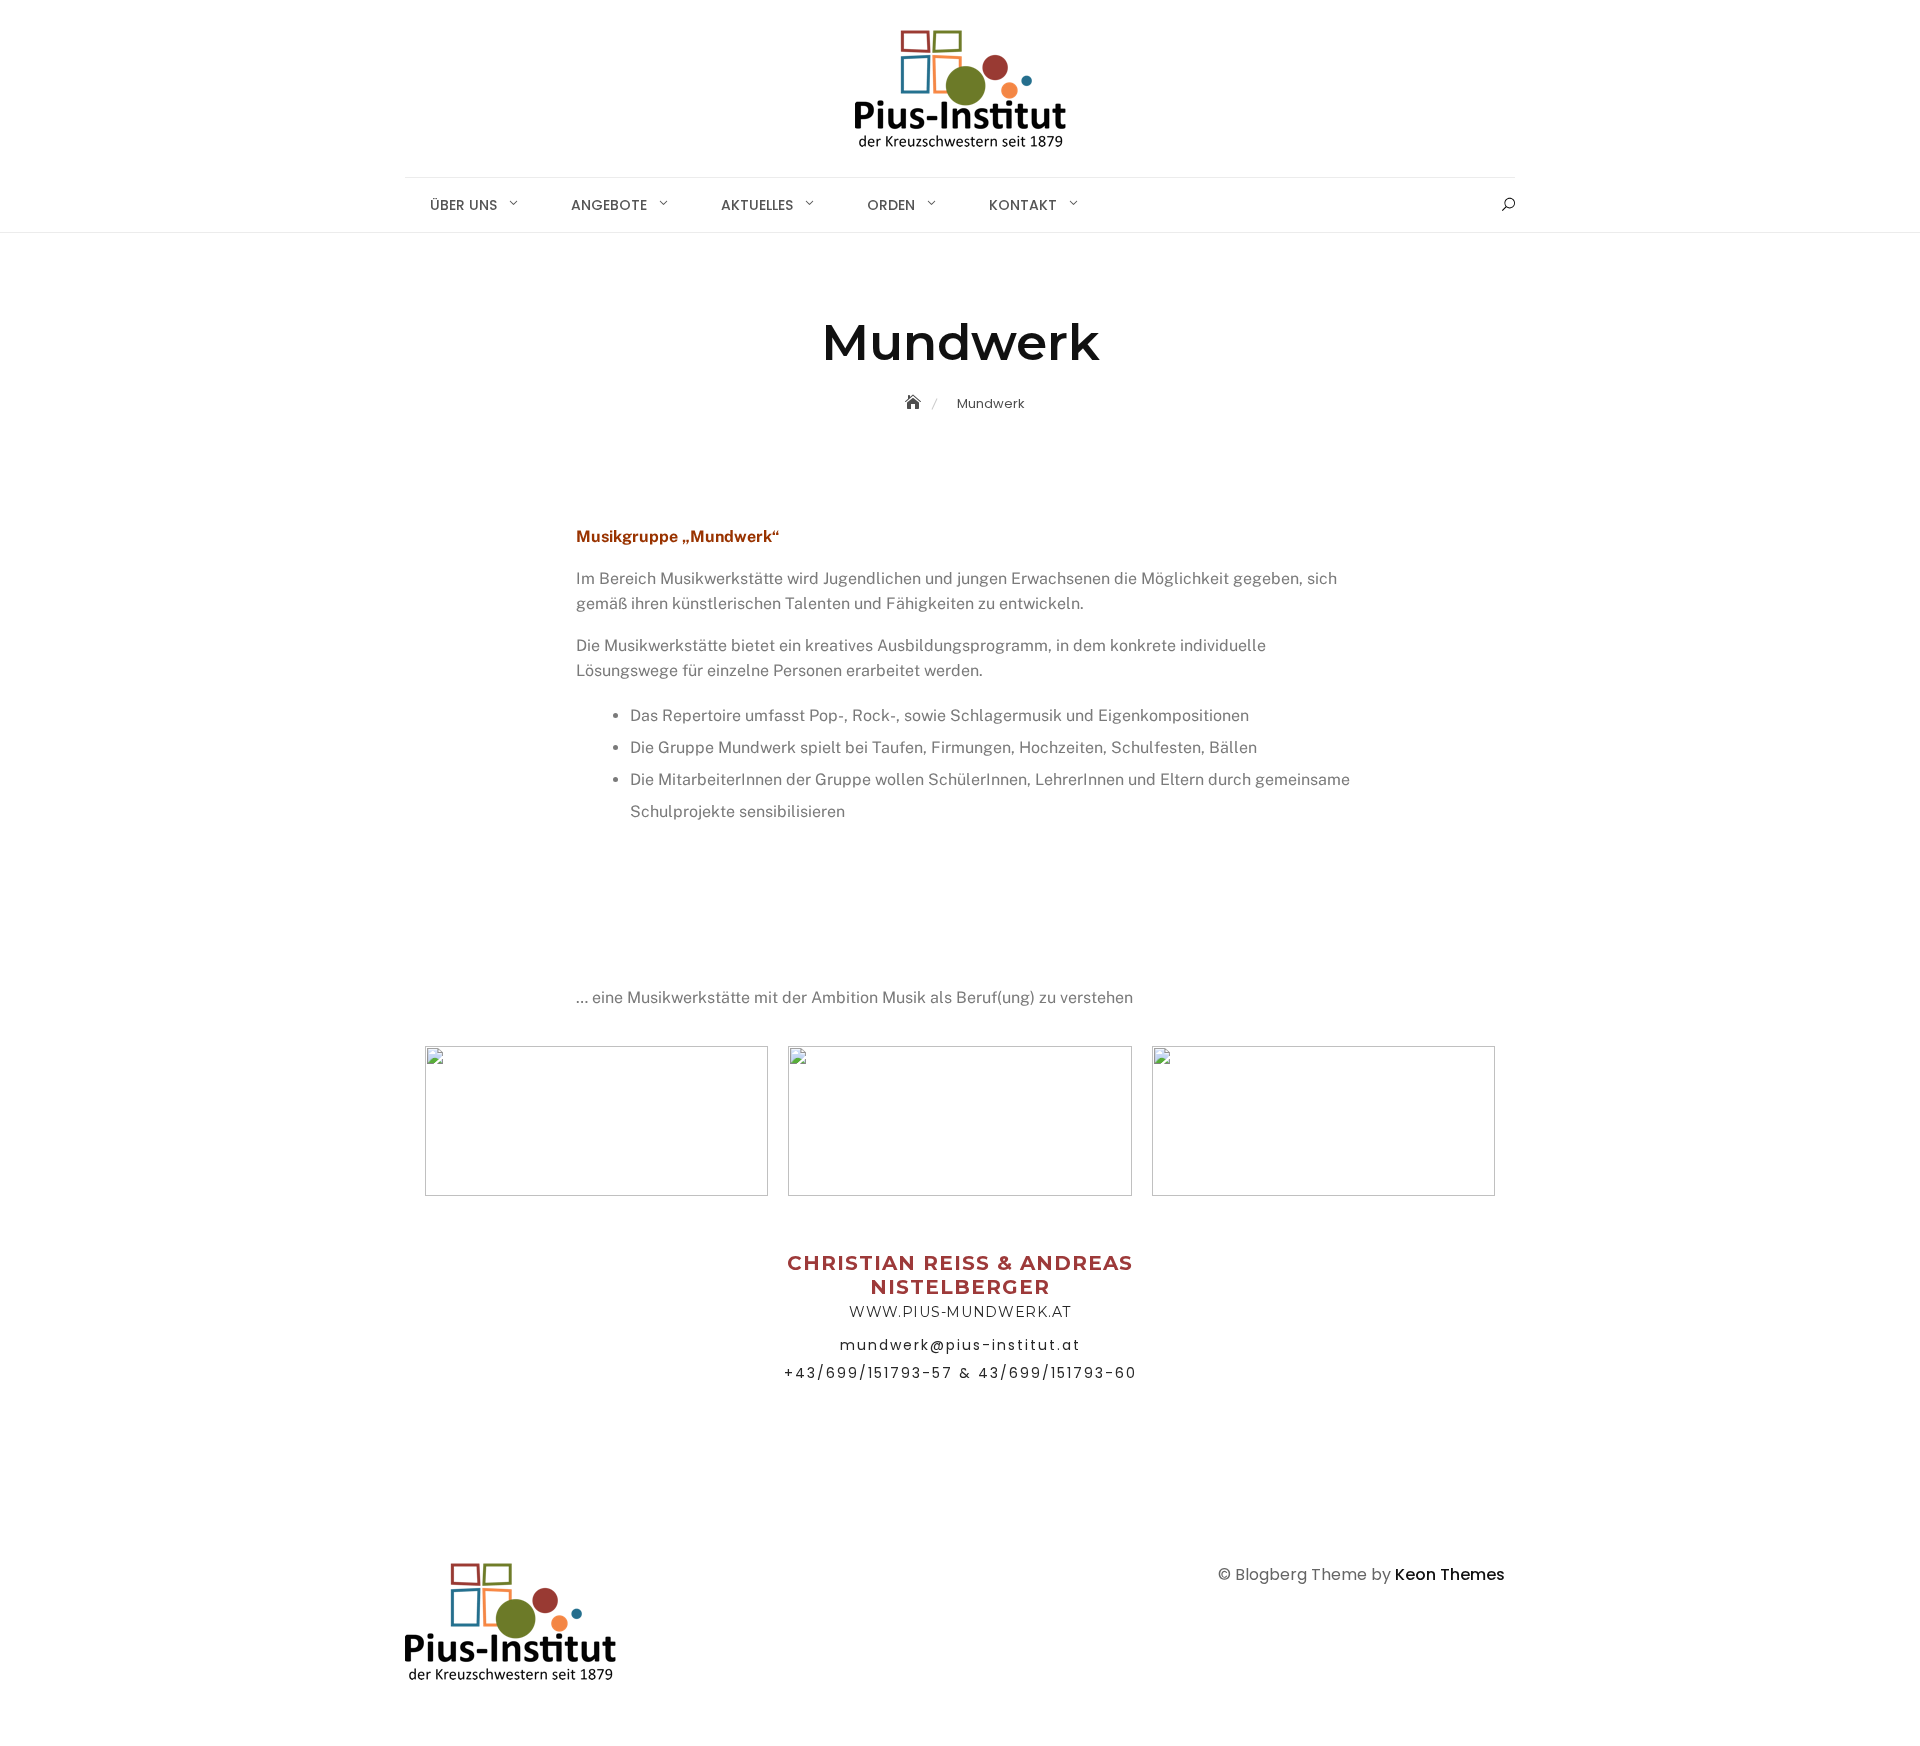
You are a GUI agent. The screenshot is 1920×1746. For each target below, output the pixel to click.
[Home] (915, 403)
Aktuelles (757, 205)
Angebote (609, 205)
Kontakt (1023, 205)
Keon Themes (1450, 1574)
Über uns (463, 205)
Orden (891, 205)
